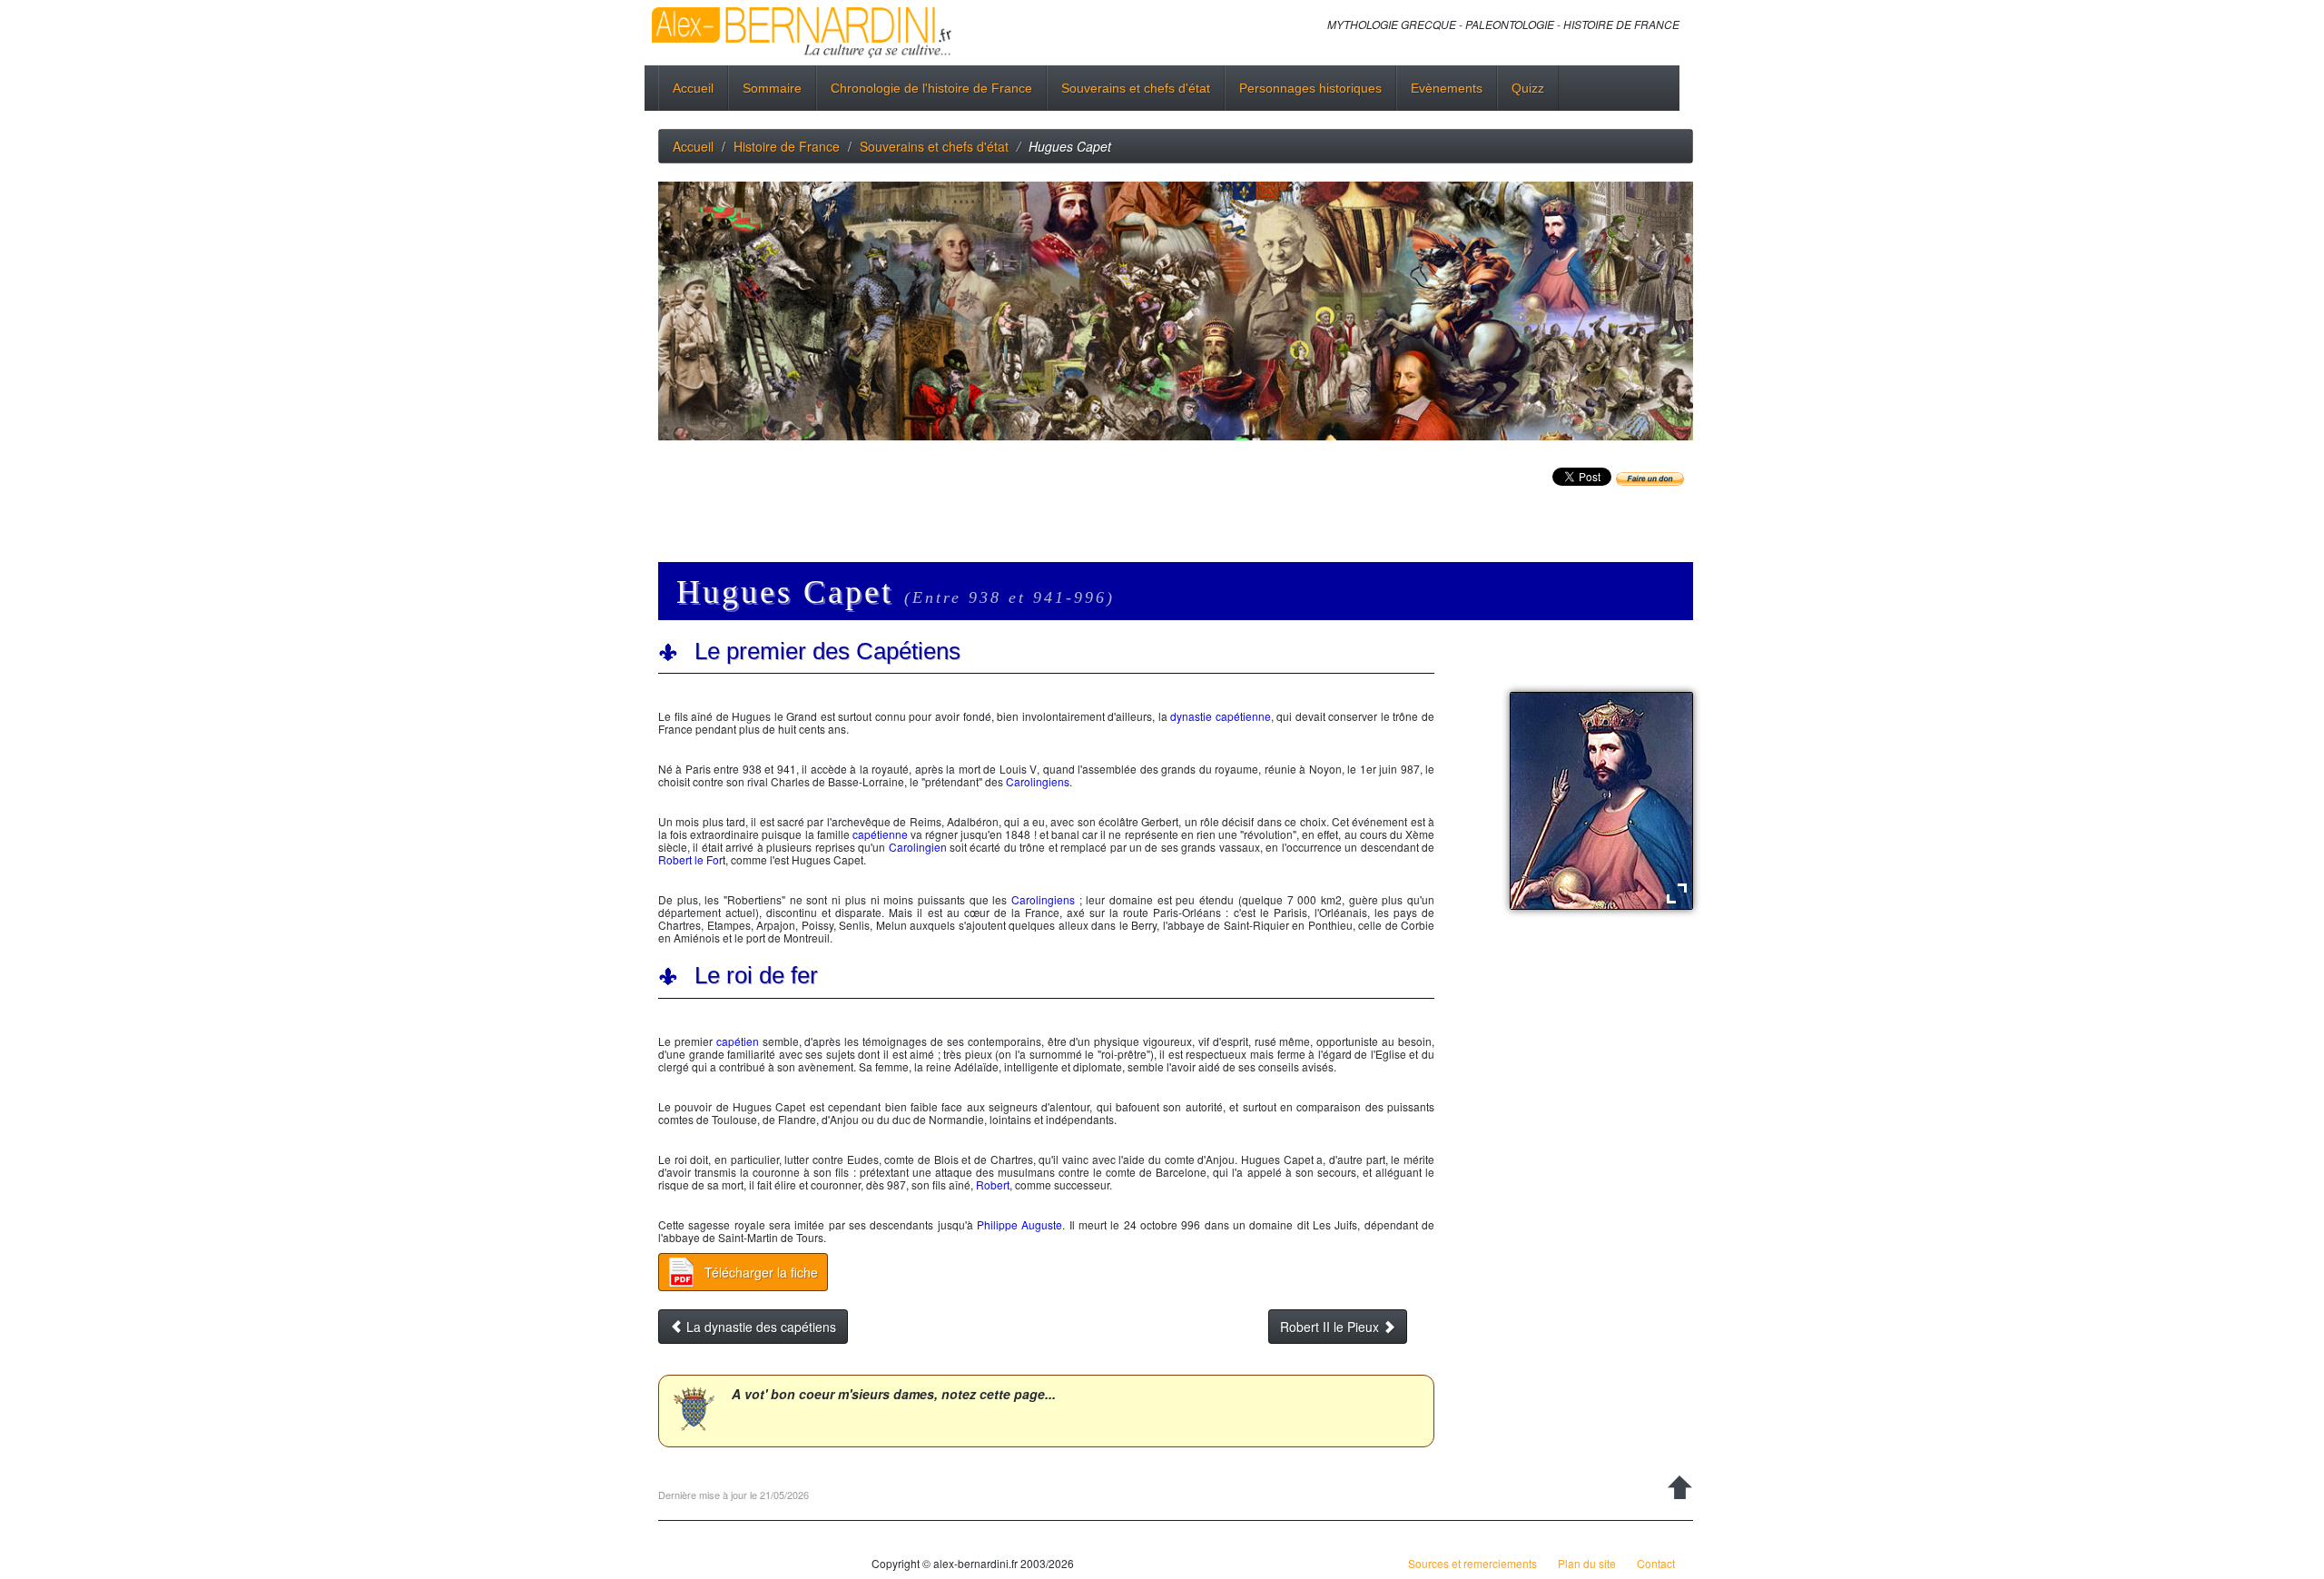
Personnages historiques (1310, 88)
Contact (1656, 1563)
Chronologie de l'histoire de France (931, 88)
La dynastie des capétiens (759, 1327)
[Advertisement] (989, 499)
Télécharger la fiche (761, 1272)
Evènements (1447, 88)
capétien (738, 1041)
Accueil (693, 88)
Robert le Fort (692, 859)
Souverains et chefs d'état (1136, 88)
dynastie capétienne (1221, 716)
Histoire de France (787, 146)
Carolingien (918, 847)
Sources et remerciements (1472, 1563)
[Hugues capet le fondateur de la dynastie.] (1601, 800)
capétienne (880, 834)
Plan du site (1587, 1563)
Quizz (1528, 88)
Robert (993, 1184)
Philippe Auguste (1019, 1224)
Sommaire (772, 88)
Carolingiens (1038, 781)
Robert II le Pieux (1331, 1327)
